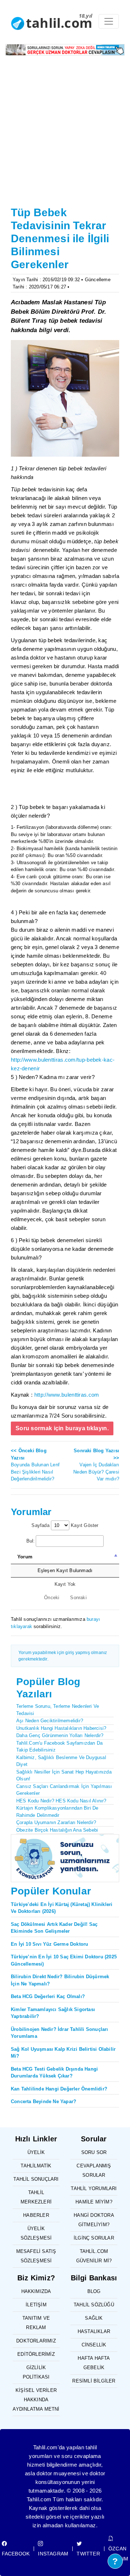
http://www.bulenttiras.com (67, 1395)
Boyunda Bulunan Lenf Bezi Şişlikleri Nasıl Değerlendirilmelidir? (35, 1465)
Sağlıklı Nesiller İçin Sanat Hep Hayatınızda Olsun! (64, 1776)
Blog (94, 2291)
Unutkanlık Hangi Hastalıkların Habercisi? (61, 1728)
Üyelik (36, 2152)
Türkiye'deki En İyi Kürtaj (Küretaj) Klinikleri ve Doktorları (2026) (62, 1908)
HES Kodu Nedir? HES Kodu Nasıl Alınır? (61, 1801)
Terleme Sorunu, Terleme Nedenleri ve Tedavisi (58, 1710)
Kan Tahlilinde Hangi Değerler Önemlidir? (59, 2089)
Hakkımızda (36, 2291)
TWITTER (88, 2554)
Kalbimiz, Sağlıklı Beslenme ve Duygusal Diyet (61, 1761)
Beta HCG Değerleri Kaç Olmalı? (48, 1996)
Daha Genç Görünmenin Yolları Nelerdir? (60, 1735)
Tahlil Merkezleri (36, 2197)
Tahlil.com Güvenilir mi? (94, 2256)
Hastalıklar (94, 2331)
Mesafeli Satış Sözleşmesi (36, 2256)
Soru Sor (94, 2152)
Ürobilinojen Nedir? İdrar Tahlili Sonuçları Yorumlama (60, 2033)
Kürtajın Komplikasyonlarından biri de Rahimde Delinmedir (57, 1812)
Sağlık (94, 2318)
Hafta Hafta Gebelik (94, 2363)
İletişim (36, 2305)
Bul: (31, 1541)
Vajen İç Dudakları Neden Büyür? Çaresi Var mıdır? (96, 1465)
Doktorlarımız (36, 2341)
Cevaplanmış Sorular (94, 2170)
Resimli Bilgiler (94, 2381)
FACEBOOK (16, 2554)
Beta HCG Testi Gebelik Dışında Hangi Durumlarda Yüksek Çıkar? (54, 2073)
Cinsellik (94, 2345)
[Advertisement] (65, 135)
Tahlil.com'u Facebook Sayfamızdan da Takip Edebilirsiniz (59, 1747)
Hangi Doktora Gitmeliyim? (94, 2220)
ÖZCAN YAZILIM (118, 2554)
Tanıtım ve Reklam (36, 2323)
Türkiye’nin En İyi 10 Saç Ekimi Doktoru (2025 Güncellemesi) (64, 1960)
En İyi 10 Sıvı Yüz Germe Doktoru (49, 1944)
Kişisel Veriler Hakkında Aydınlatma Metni (36, 2400)
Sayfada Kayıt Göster (65, 1525)
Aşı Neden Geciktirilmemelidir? (50, 1721)
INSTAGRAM (53, 2554)
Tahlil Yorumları (94, 2188)
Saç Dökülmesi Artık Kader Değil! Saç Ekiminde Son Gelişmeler (54, 1928)
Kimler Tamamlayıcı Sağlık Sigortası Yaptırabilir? (53, 2013)
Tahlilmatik (36, 2166)
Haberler (36, 2215)
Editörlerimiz (36, 2354)
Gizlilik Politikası (36, 2372)
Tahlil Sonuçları (36, 2179)
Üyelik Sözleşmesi (36, 2233)
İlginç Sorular (94, 2238)
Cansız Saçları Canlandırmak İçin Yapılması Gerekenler (64, 1790)
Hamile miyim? (94, 2202)
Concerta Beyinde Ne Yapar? (44, 2101)
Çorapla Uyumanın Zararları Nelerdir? (56, 1822)
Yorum (25, 1557)
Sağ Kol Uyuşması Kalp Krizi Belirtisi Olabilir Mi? (63, 2053)
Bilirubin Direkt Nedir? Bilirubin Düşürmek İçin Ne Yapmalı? (60, 1980)
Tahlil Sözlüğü (94, 2305)
